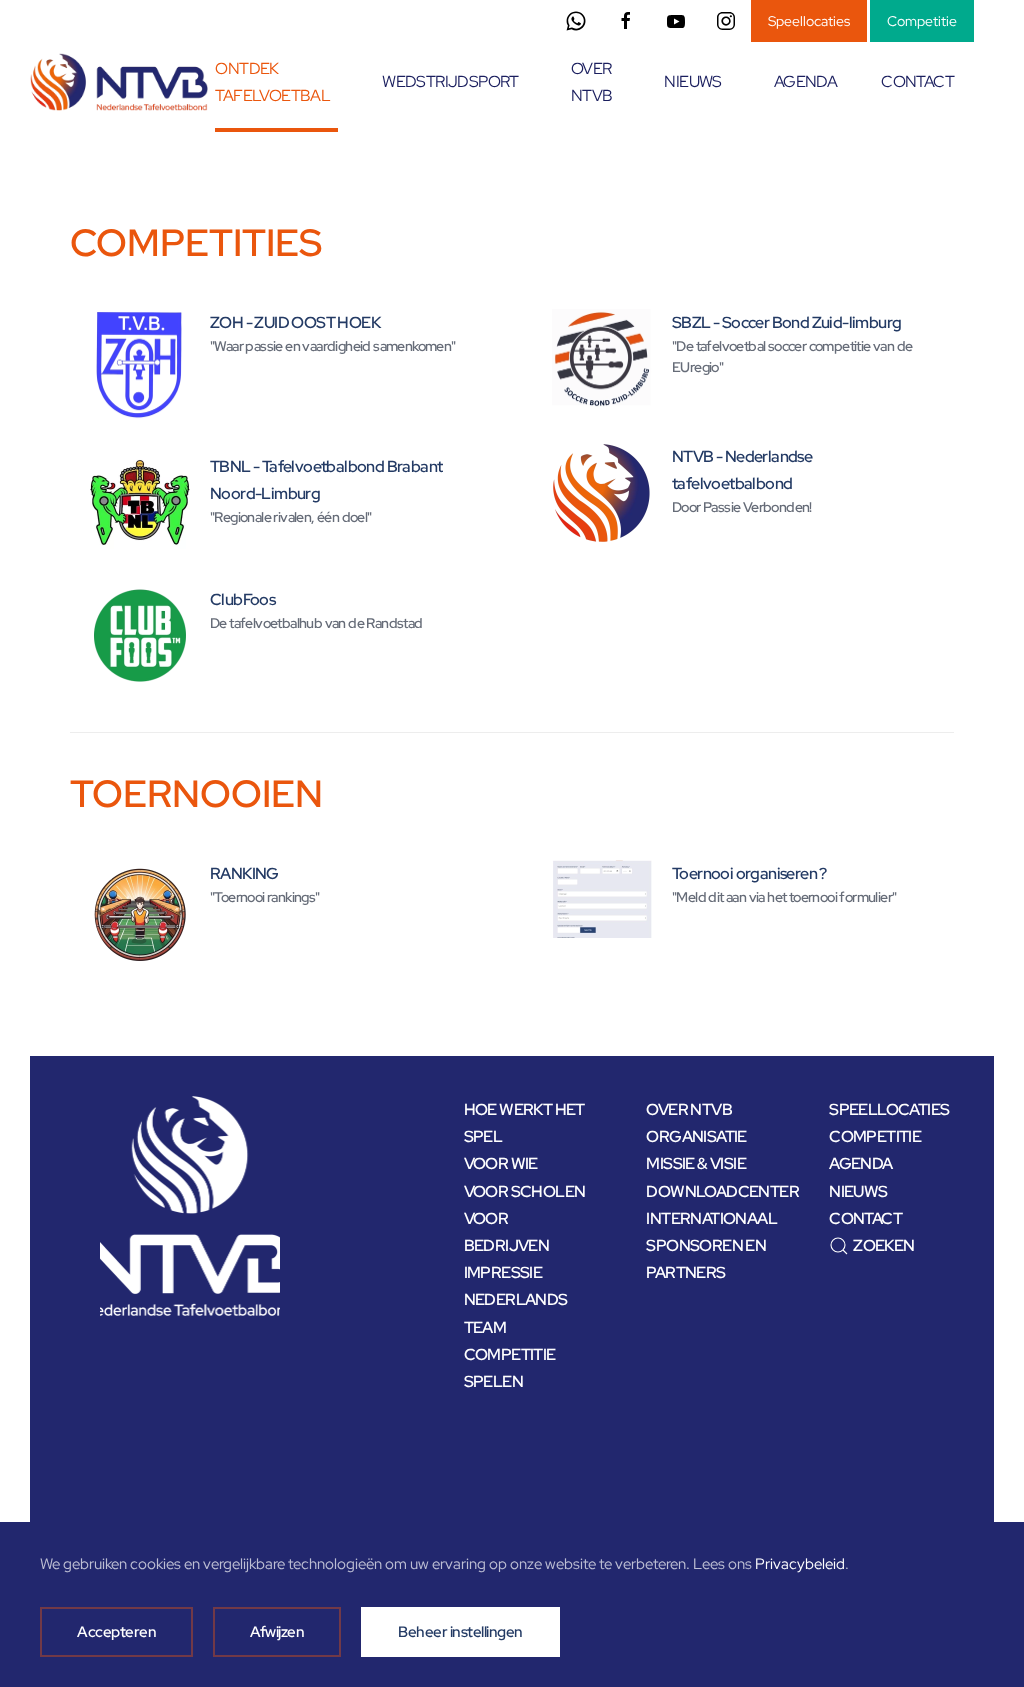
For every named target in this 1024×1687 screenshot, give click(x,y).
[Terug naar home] (122, 82)
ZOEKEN (883, 1245)
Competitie (922, 21)
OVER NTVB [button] (592, 82)
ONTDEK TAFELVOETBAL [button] (272, 82)
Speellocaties (809, 21)
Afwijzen (277, 1632)
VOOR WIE (501, 1163)
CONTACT (917, 81)
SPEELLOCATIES (889, 1109)
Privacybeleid (800, 1564)
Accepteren (116, 1632)
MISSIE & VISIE (696, 1163)
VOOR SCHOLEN (525, 1191)
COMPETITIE (875, 1136)
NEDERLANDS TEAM (516, 1313)
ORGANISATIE (696, 1136)
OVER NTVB (689, 1109)
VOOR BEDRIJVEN (507, 1232)
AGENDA (805, 81)
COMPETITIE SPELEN (510, 1368)
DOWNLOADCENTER (708, 1191)
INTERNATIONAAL (708, 1218)
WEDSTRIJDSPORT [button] (450, 81)
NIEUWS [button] (692, 81)
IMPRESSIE (503, 1272)
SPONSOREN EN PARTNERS (706, 1259)
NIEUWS (858, 1191)
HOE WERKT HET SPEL (524, 1123)
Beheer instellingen (460, 1632)
